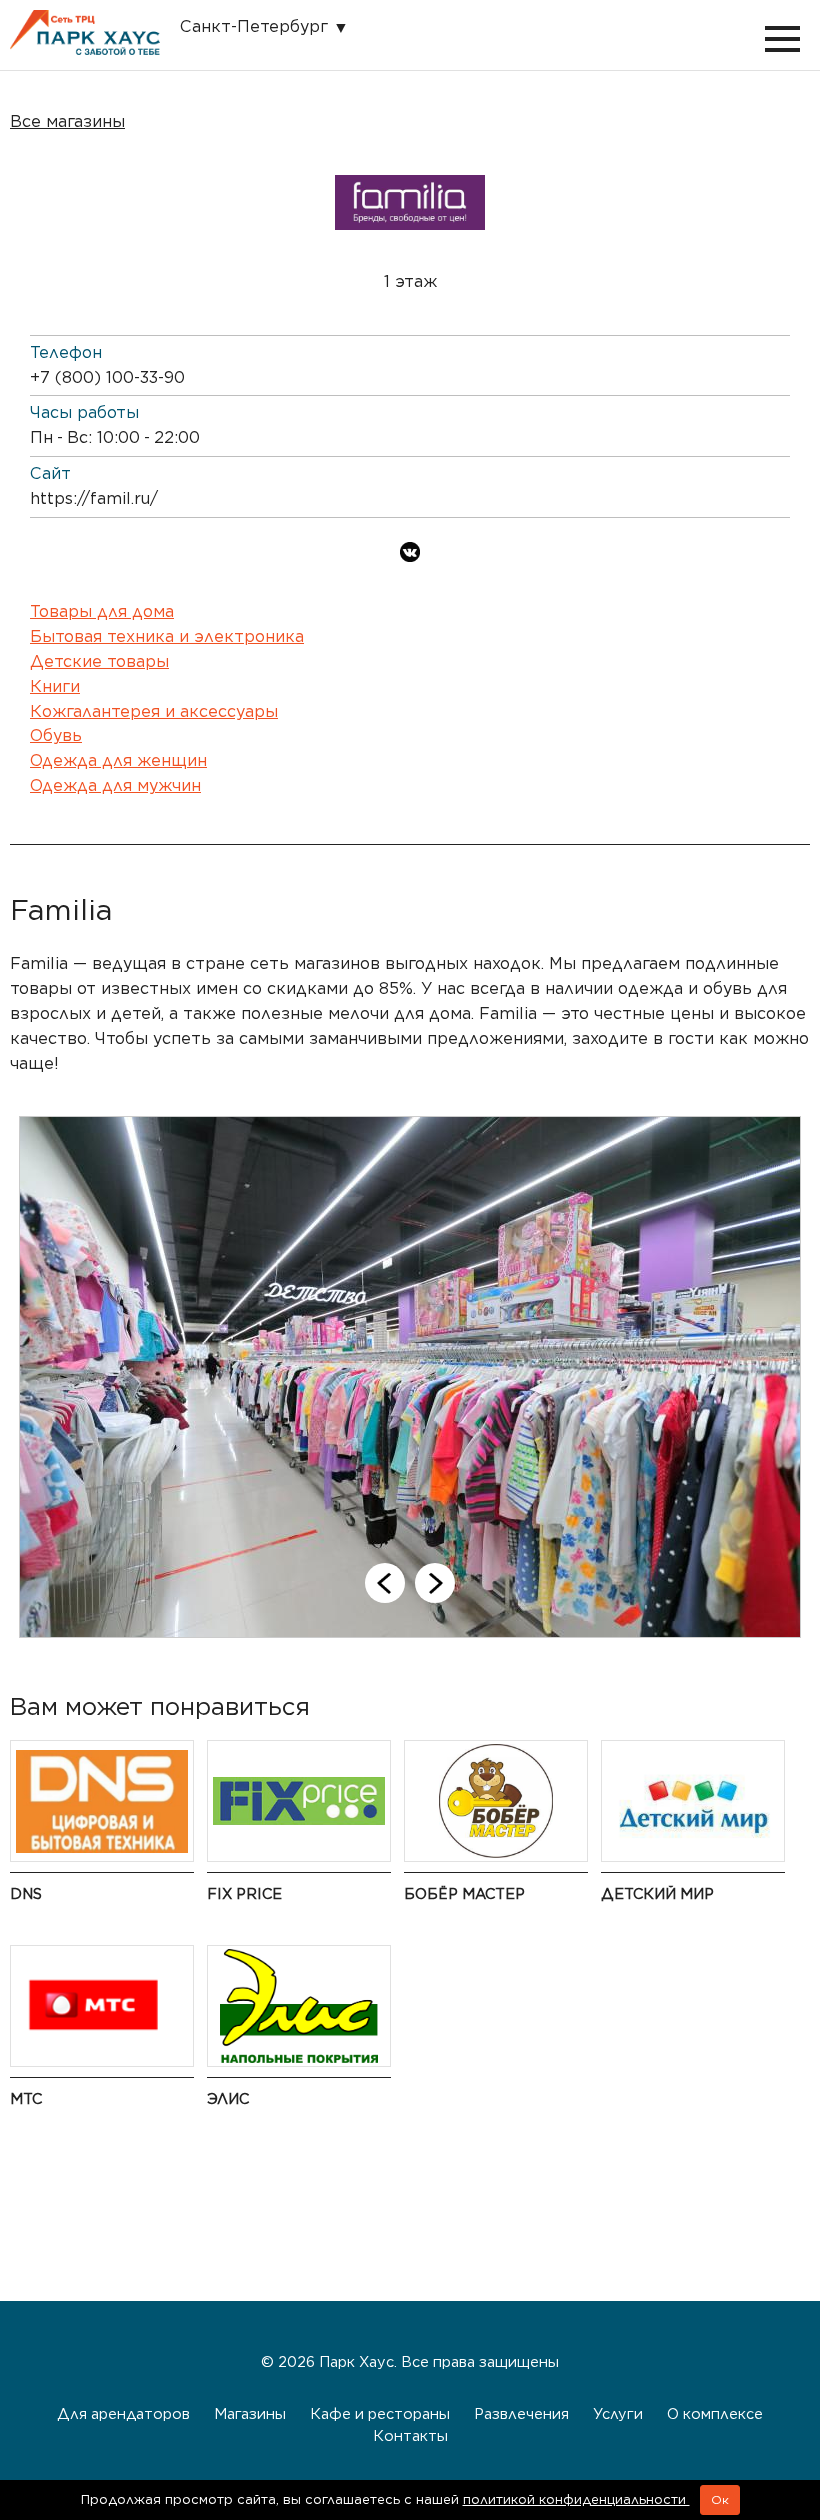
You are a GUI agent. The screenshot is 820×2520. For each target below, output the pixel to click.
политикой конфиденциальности (576, 2499)
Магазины (250, 2413)
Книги (55, 686)
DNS (26, 1893)
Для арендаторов (123, 2413)
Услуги (618, 2413)
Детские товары (99, 661)
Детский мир (657, 1893)
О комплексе (715, 2413)
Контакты (410, 2435)
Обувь (56, 735)
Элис (228, 2098)
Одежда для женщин (118, 760)
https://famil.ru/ (94, 498)
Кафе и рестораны (380, 2413)
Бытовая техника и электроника (167, 636)
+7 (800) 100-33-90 (107, 377)
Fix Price (244, 1893)
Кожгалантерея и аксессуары (154, 711)
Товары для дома (102, 611)
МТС (26, 2098)
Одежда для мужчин (115, 785)
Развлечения (521, 2413)
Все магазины (67, 121)
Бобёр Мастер (464, 1893)
